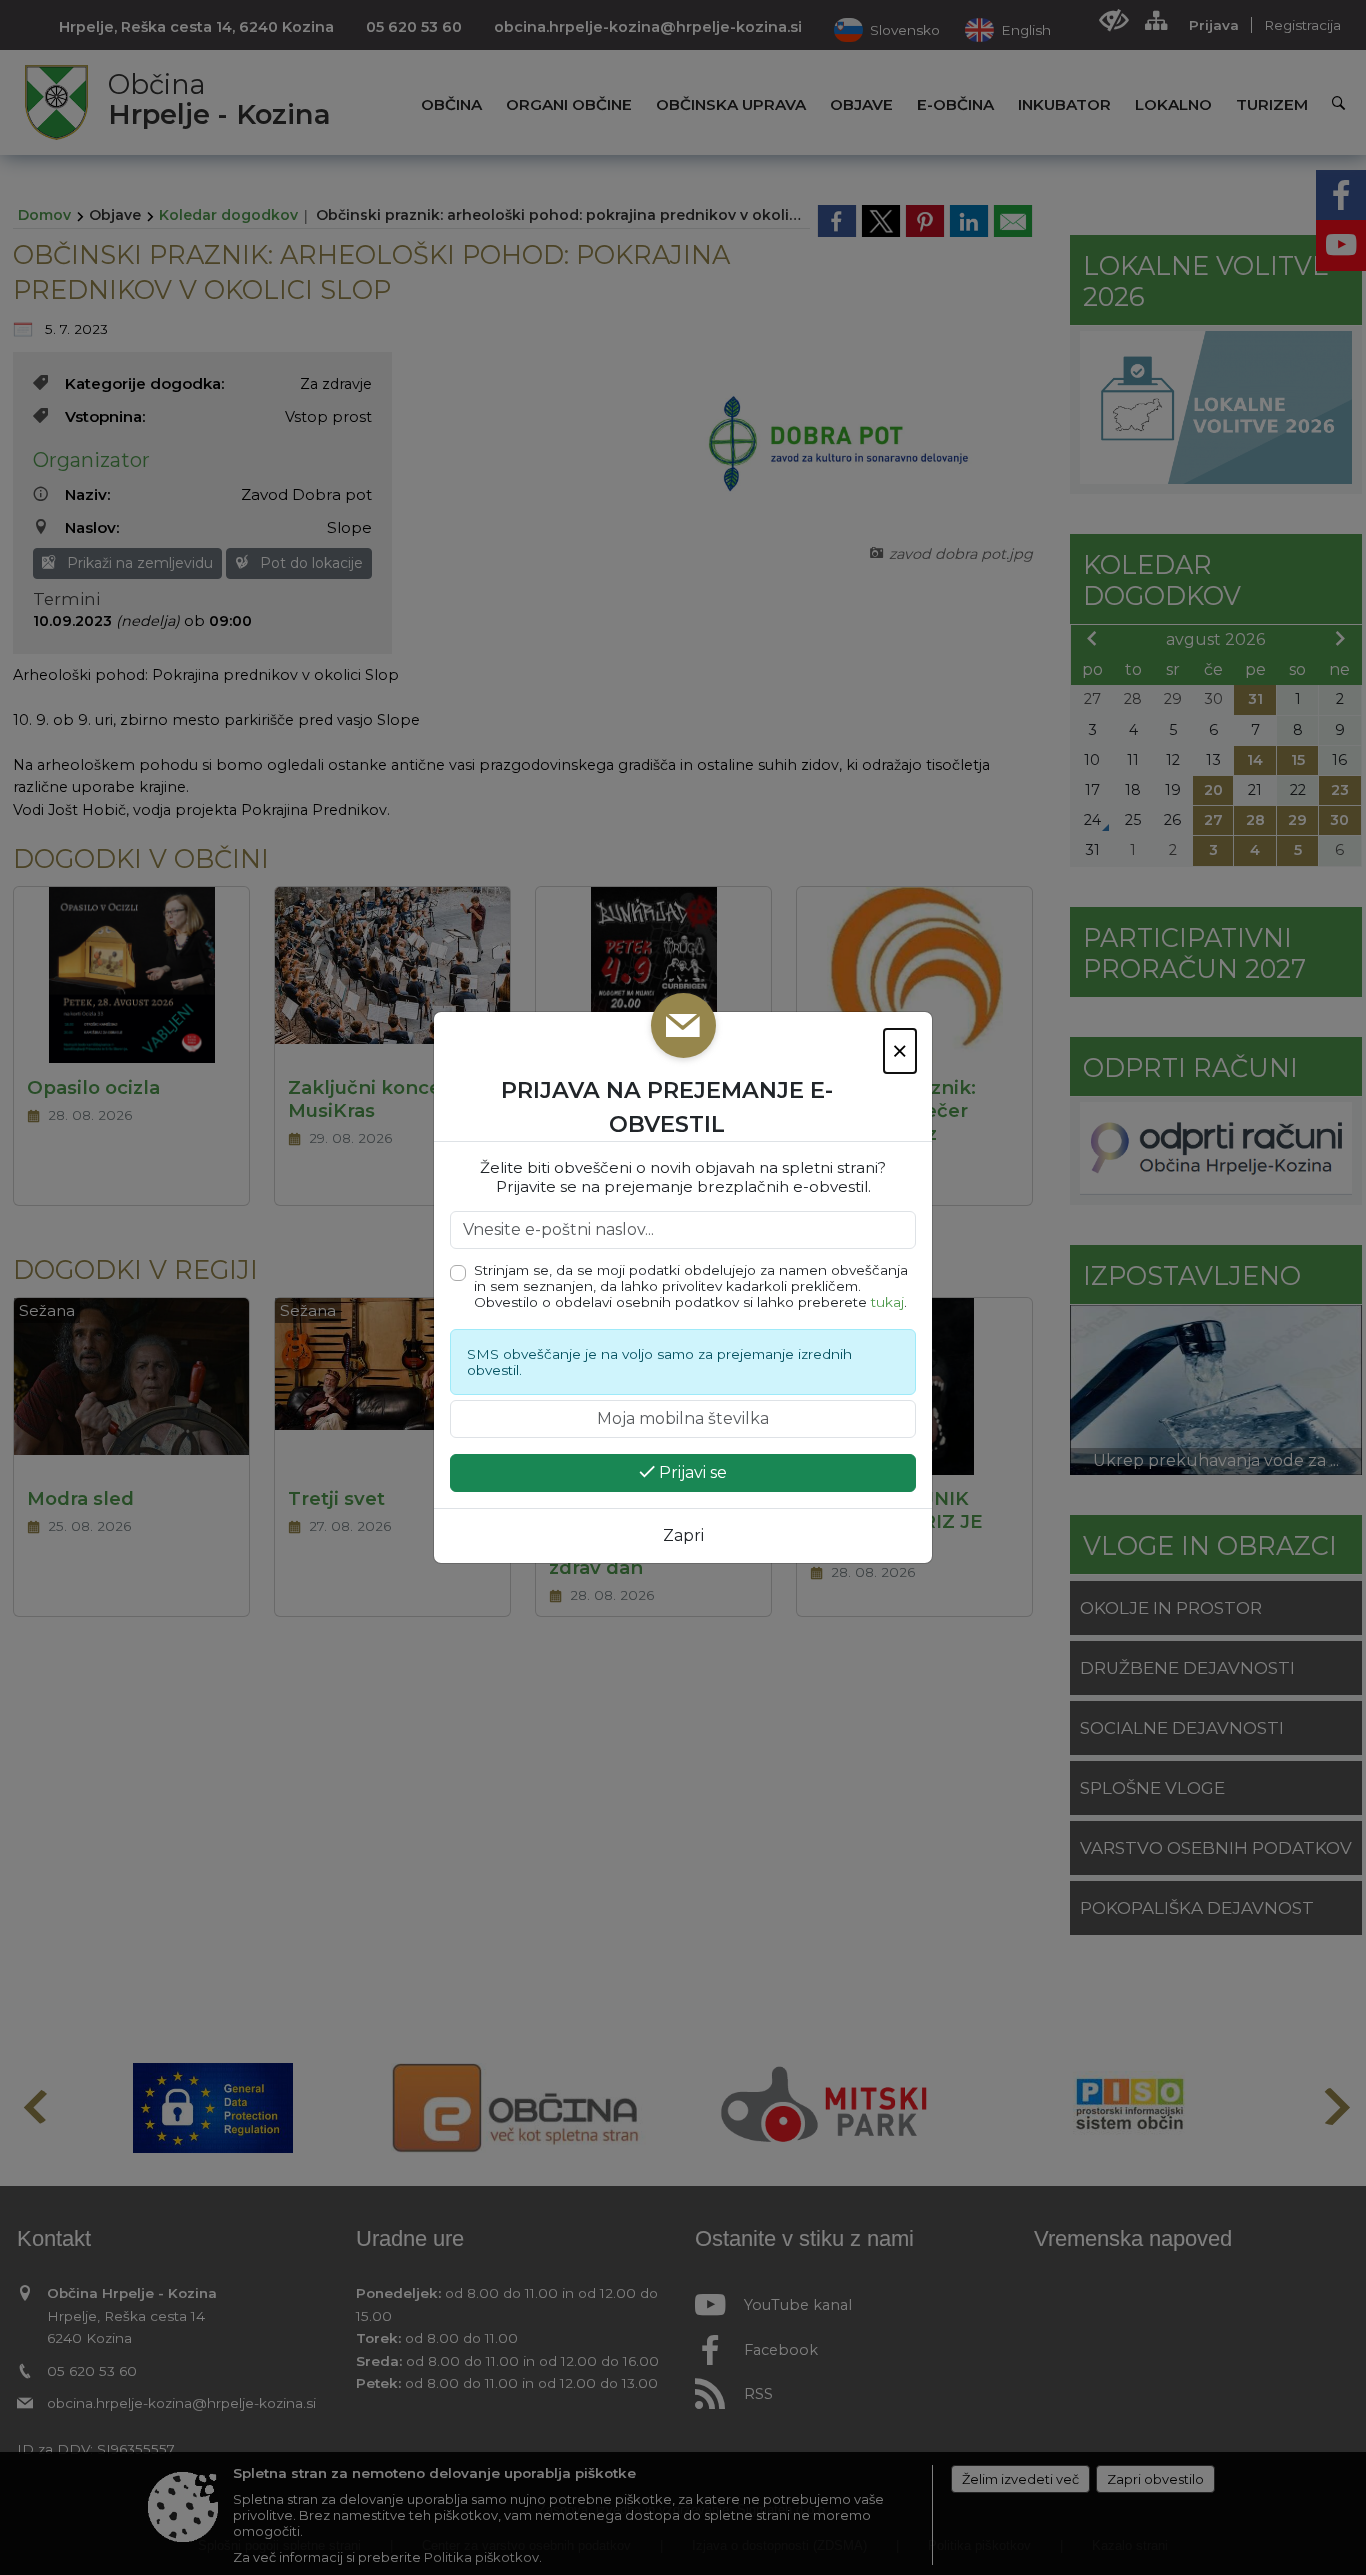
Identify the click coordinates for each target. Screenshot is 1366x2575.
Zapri (683, 1535)
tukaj (887, 1302)
